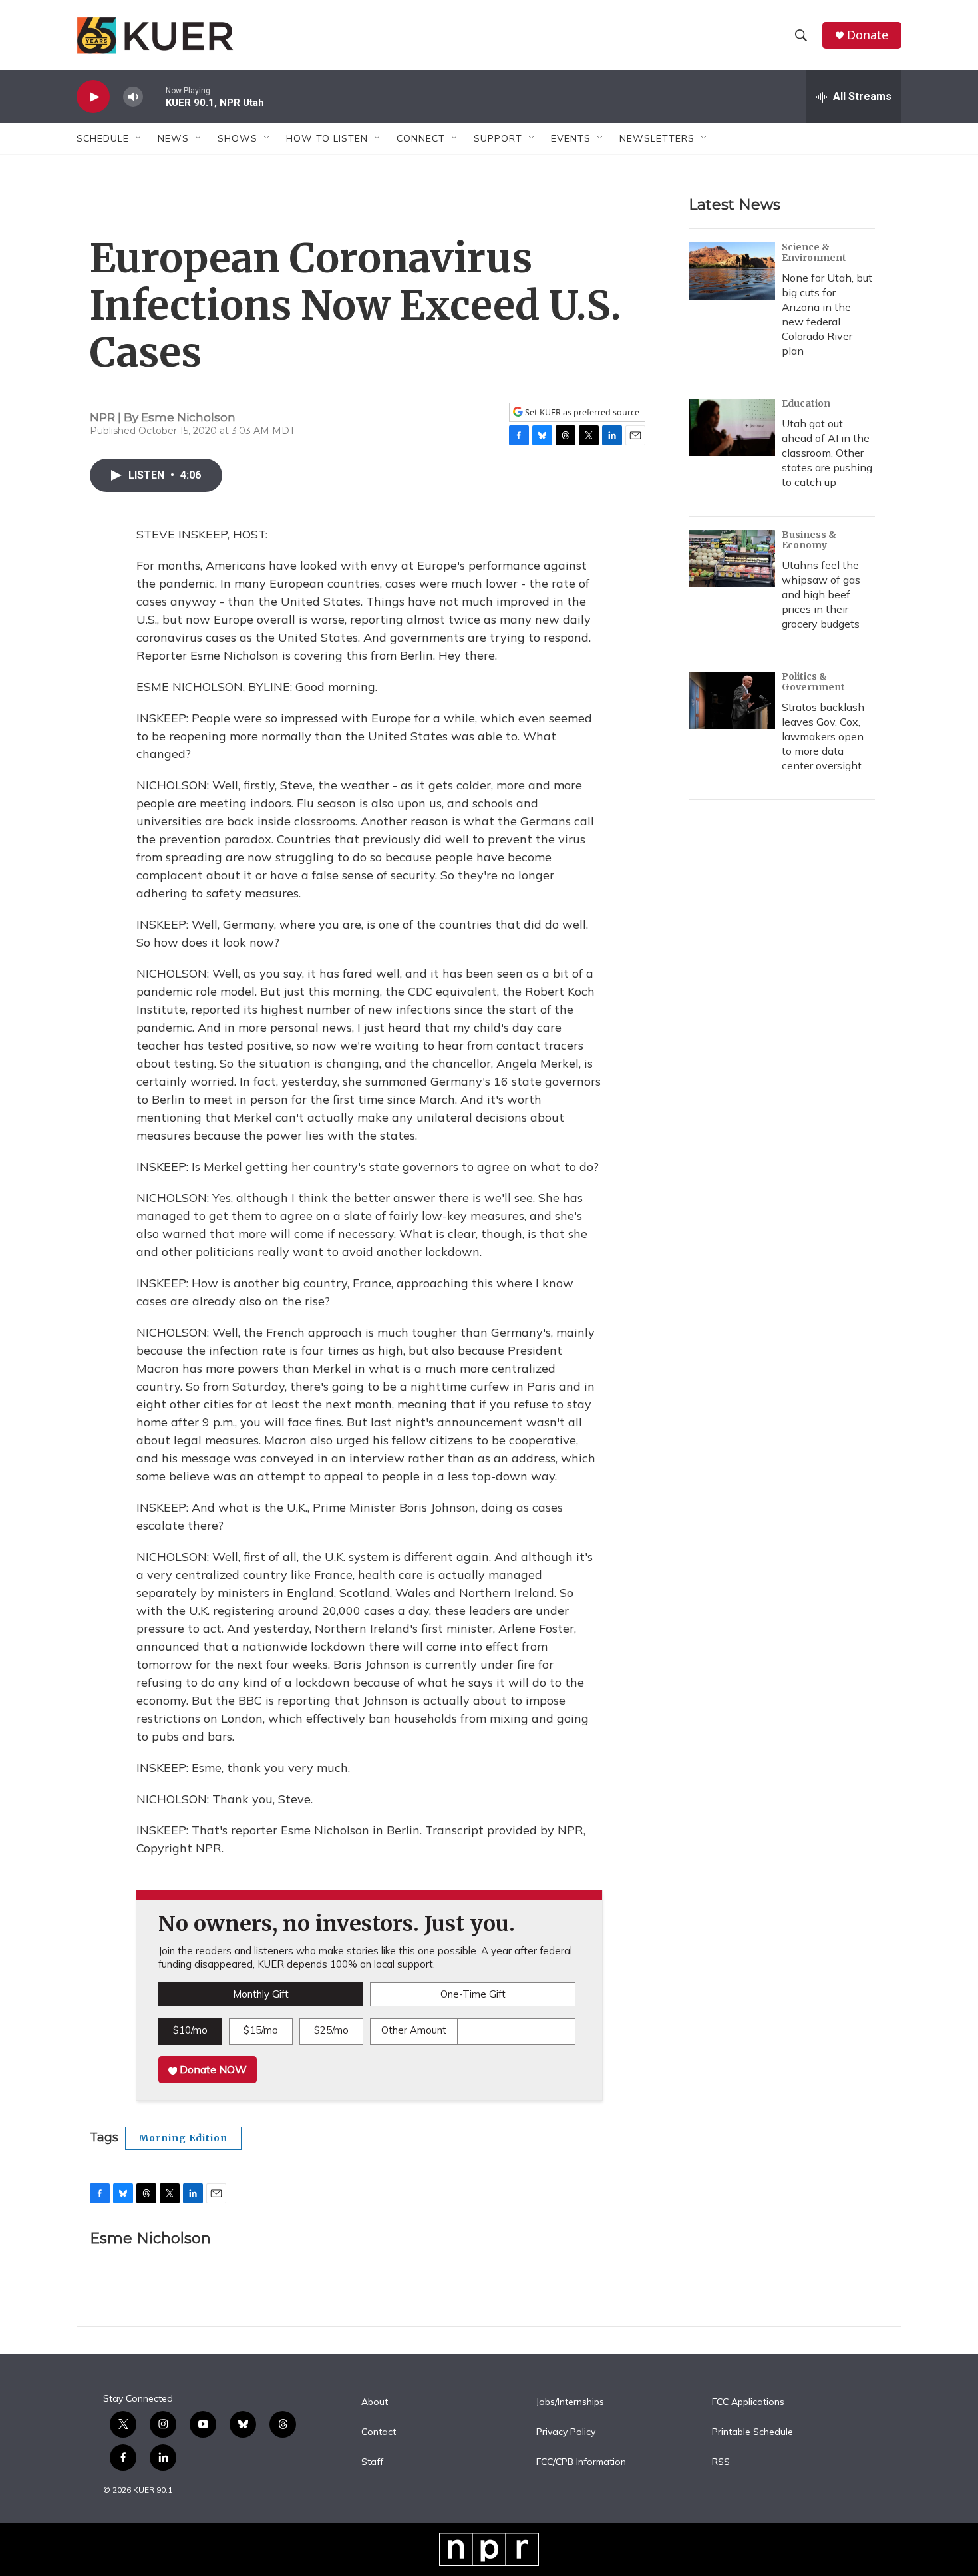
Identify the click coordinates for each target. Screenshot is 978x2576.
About (375, 2402)
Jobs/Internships (570, 2402)
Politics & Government (813, 682)
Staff (372, 2462)
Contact (379, 2432)
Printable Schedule (752, 2432)
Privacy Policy (566, 2432)
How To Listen (327, 138)
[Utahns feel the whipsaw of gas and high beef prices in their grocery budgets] (732, 558)
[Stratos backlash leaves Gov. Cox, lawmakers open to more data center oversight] (732, 700)
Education (806, 403)
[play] (93, 97)
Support (498, 138)
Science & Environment (814, 252)
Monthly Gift (261, 1994)
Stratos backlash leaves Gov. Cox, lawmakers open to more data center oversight (823, 736)
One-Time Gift (473, 1994)
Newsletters (657, 138)
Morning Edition (183, 2138)
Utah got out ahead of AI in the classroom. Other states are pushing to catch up (827, 453)
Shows (238, 138)
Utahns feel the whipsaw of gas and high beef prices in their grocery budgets (821, 594)
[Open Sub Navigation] (139, 138)
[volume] (133, 97)
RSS (721, 2462)
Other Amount (414, 2030)
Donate (868, 35)
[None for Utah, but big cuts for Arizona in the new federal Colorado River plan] (732, 271)
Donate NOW (212, 2069)
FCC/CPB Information (581, 2462)
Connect (421, 138)
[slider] (154, 96)
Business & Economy (809, 540)
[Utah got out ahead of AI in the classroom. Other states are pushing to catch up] (732, 427)
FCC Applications (748, 2402)
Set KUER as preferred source (581, 412)
